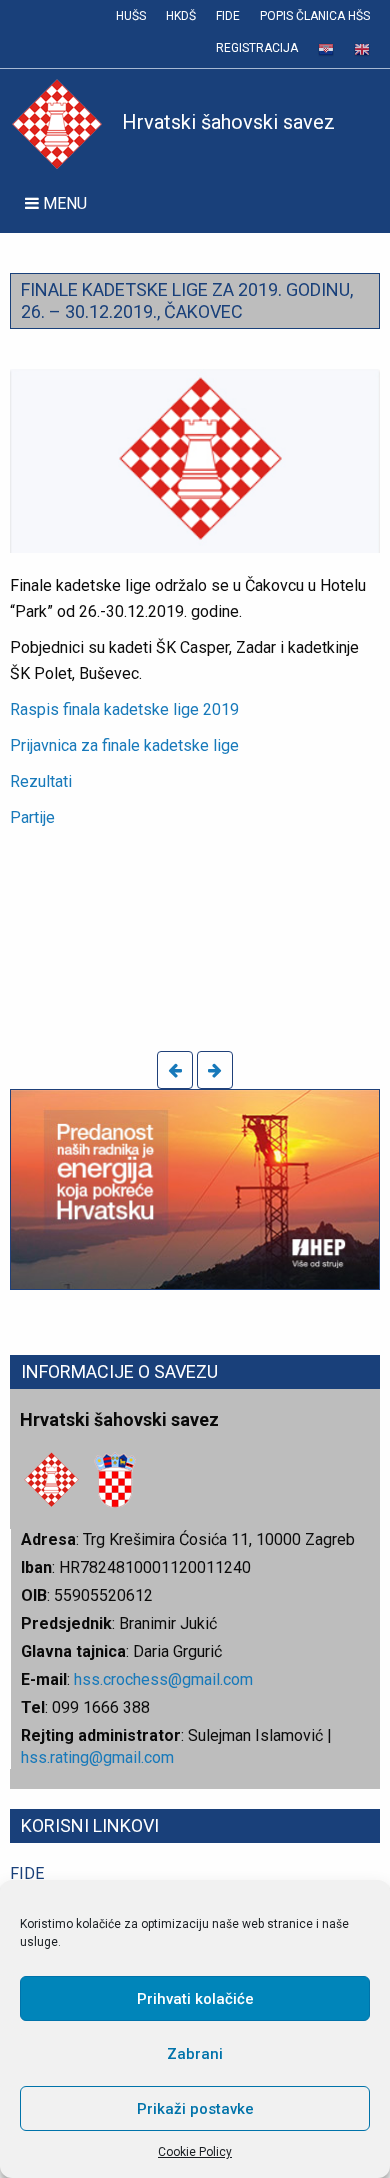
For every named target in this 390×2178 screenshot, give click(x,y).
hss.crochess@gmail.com (163, 1679)
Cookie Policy (195, 2152)
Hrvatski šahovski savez (228, 122)
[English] (362, 50)
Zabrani (195, 2054)
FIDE (228, 16)
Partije (32, 817)
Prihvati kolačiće (195, 1999)
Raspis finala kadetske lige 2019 (124, 709)
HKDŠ (181, 16)
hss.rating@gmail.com (97, 1757)
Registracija (257, 48)
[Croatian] (326, 50)
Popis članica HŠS (315, 16)
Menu (63, 203)
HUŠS (131, 16)
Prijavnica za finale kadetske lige (124, 745)
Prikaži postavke (195, 2109)
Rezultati (41, 781)
